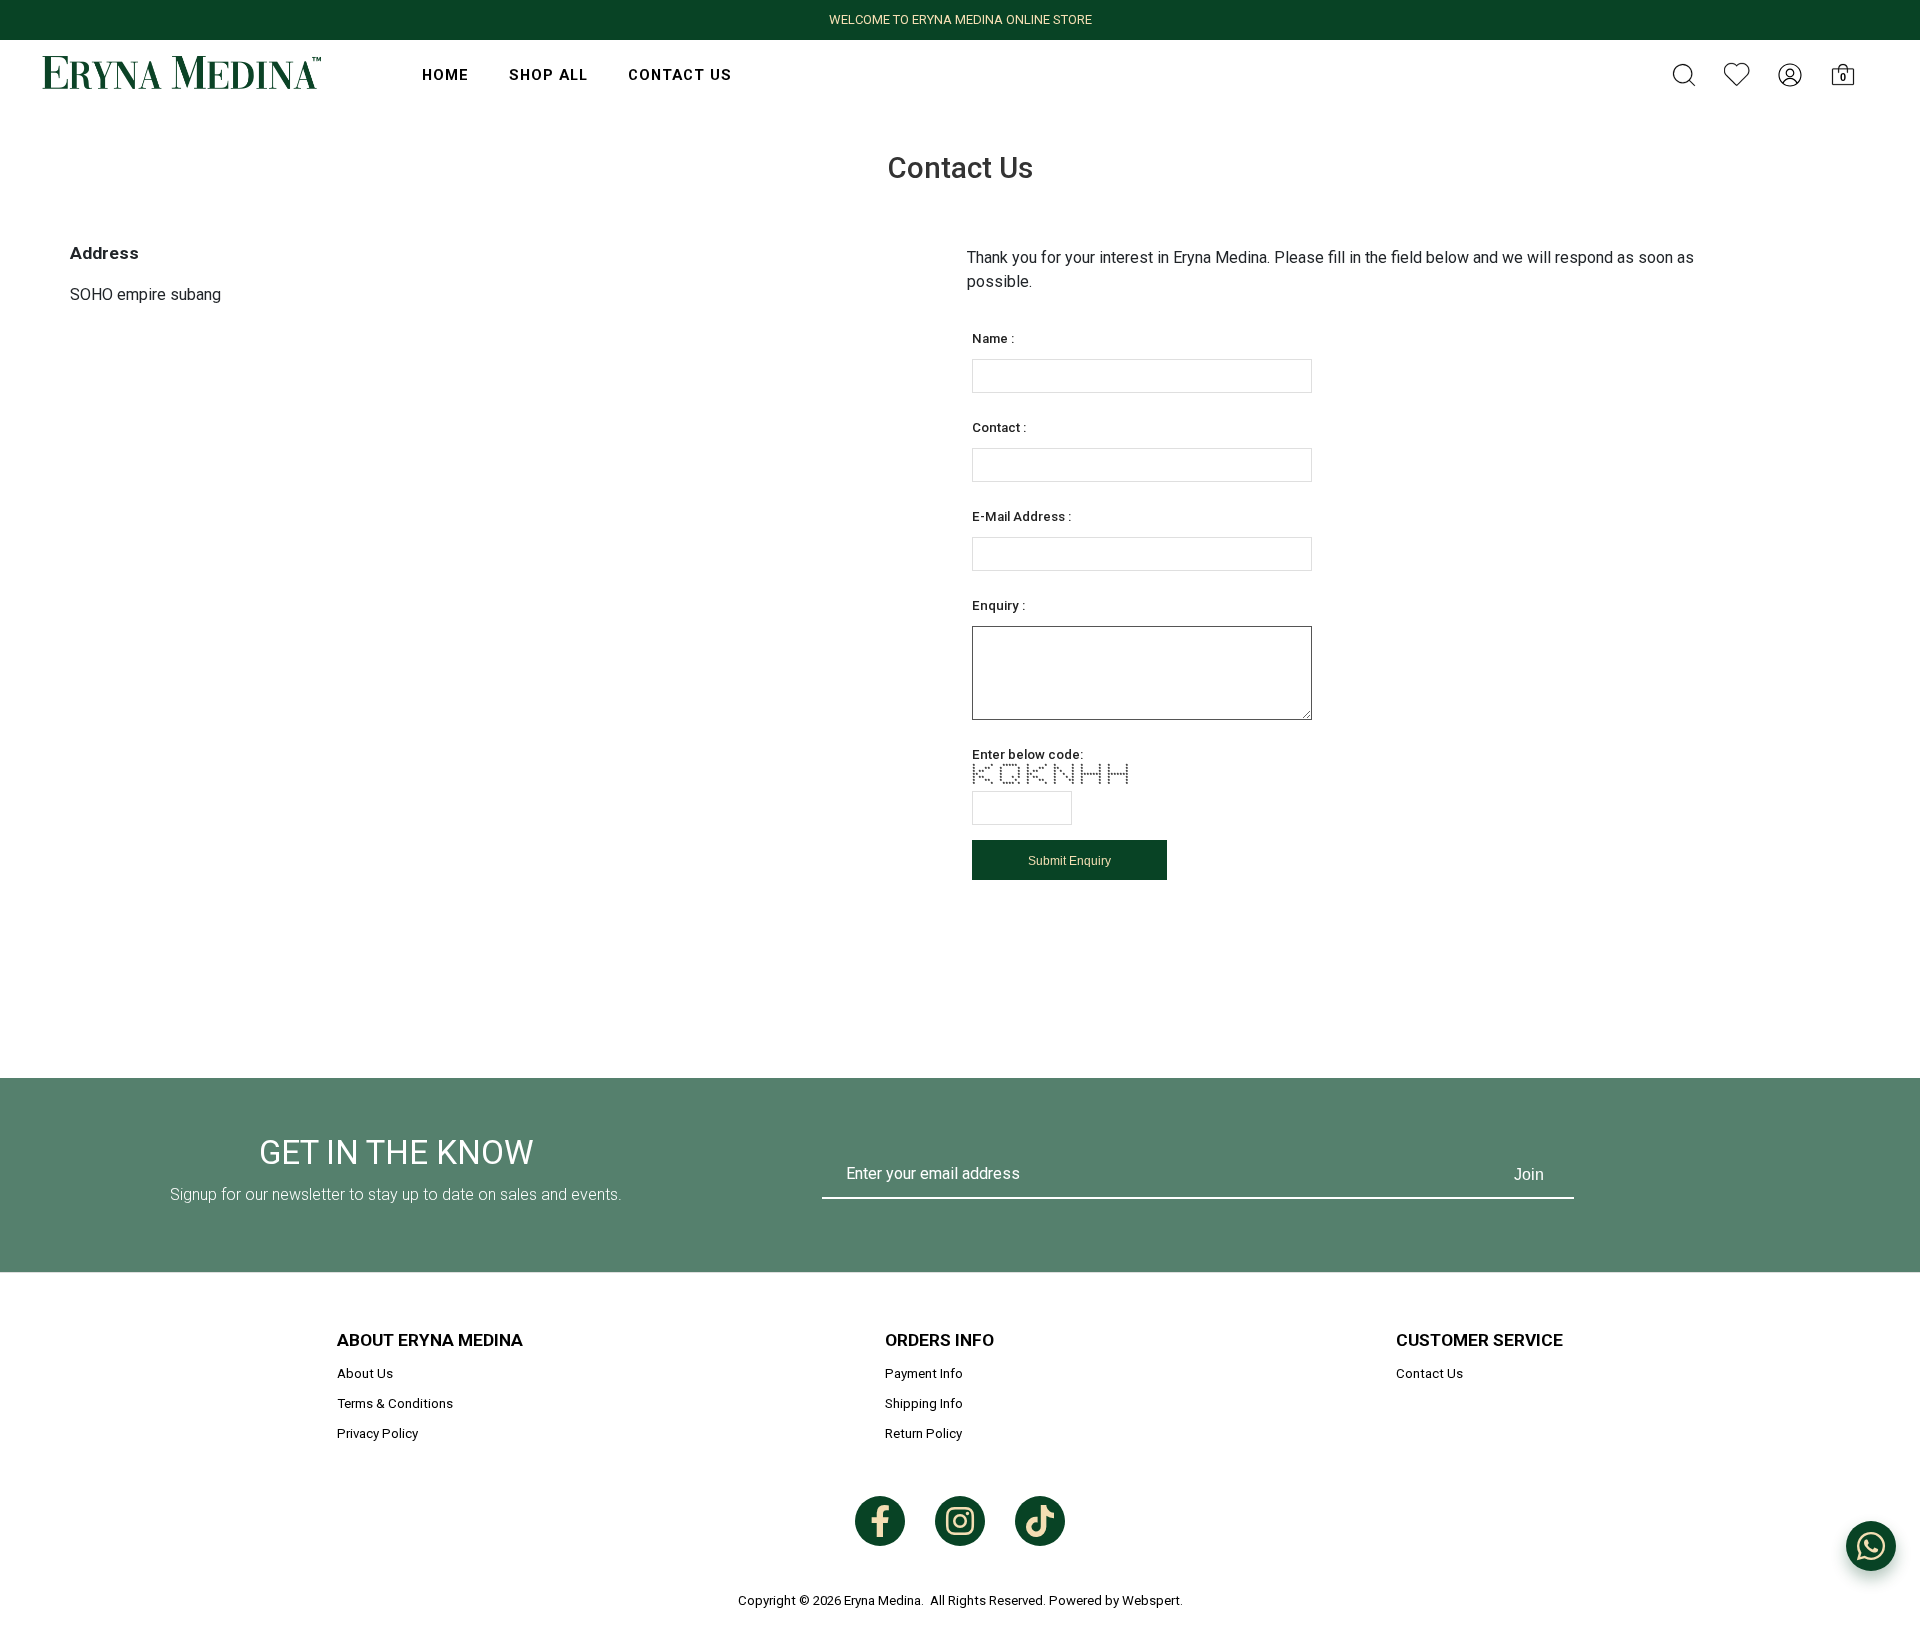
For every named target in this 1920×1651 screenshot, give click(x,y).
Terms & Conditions (395, 1403)
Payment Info (924, 1373)
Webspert (1151, 1600)
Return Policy (923, 1433)
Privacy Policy (377, 1433)
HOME (445, 75)
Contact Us (680, 75)
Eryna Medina (882, 1600)
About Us (365, 1373)
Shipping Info (924, 1403)
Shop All (548, 75)
